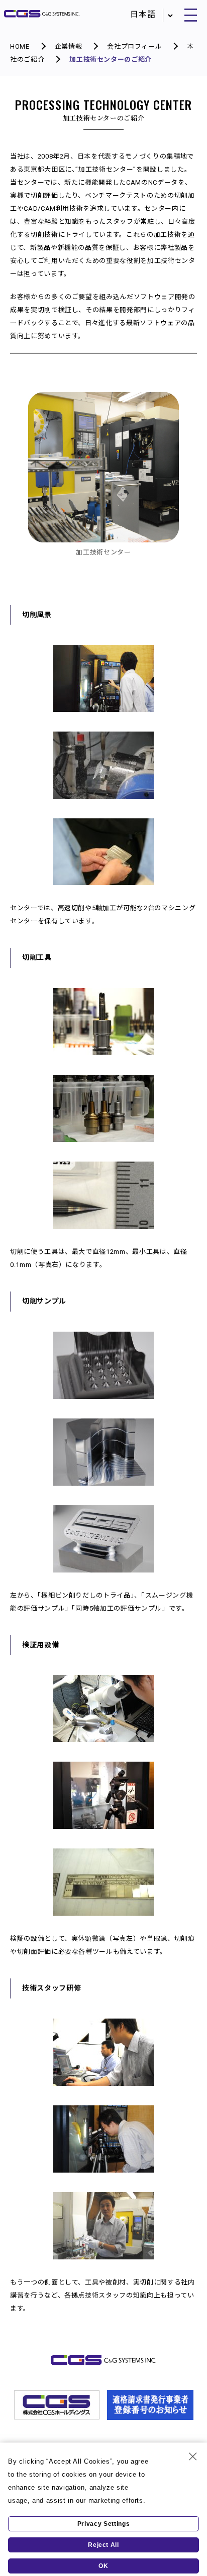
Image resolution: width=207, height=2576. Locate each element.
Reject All (103, 2545)
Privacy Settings (103, 2524)
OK (103, 2566)
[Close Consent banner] (193, 2457)
